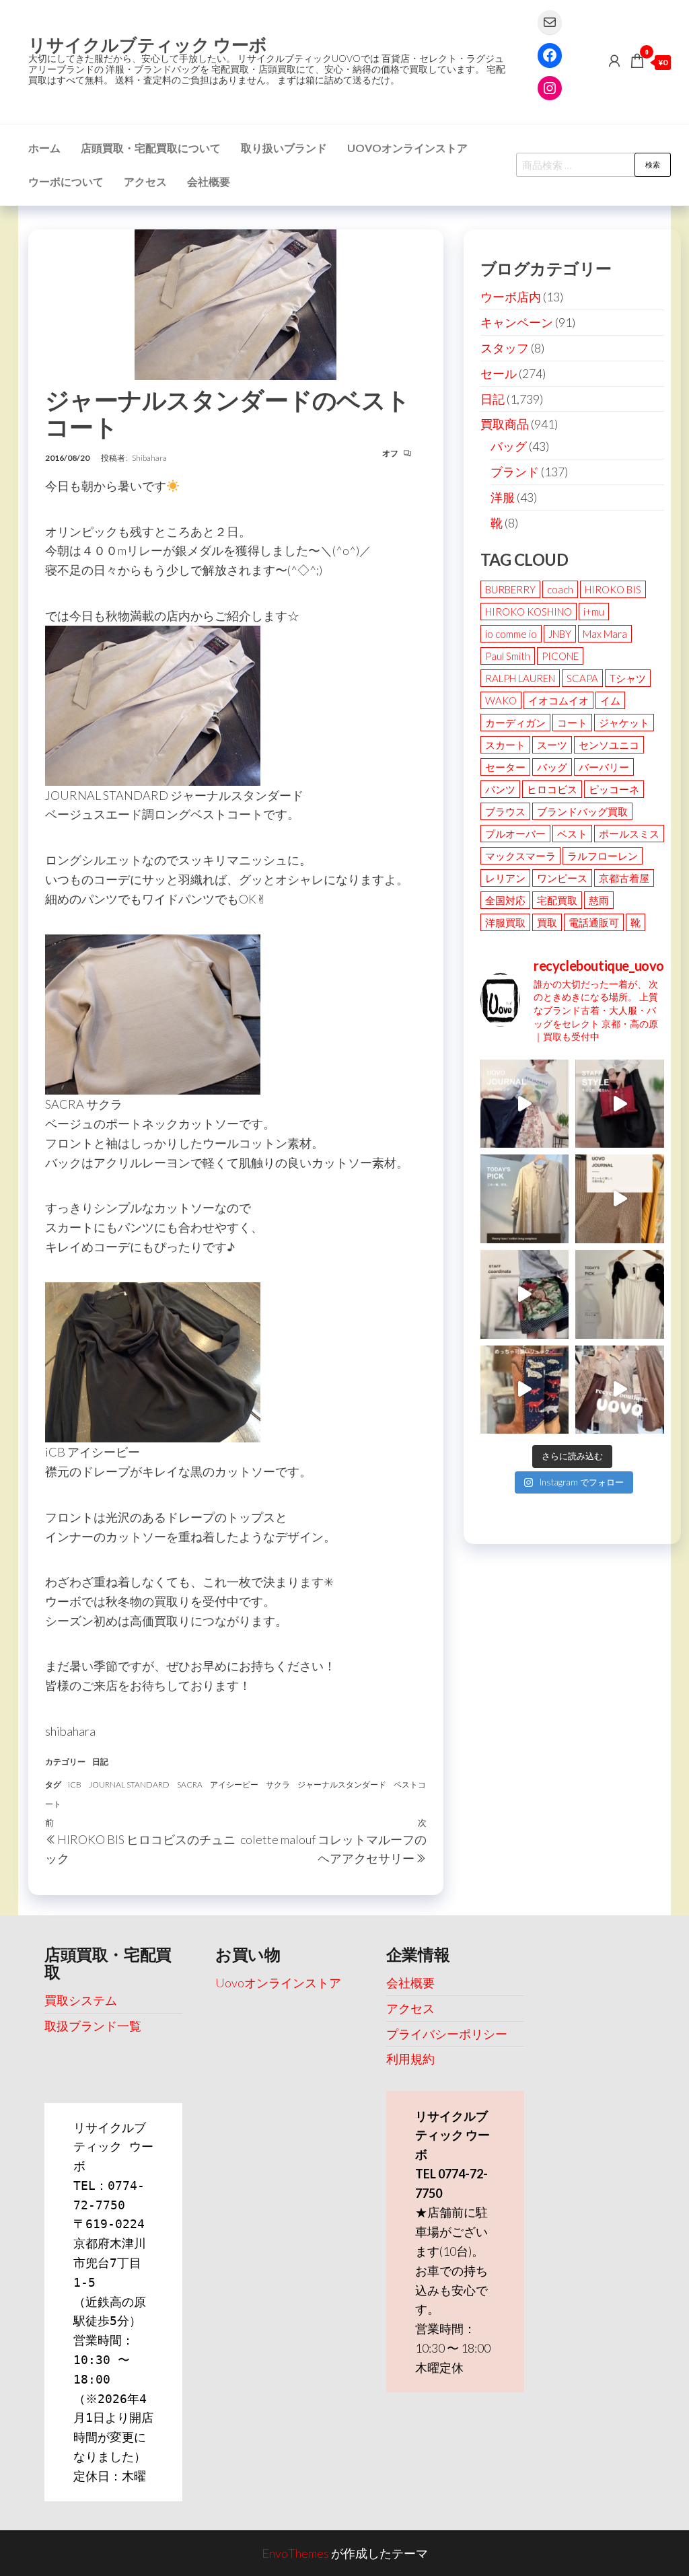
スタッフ (505, 348)
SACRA (190, 1784)
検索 (653, 164)
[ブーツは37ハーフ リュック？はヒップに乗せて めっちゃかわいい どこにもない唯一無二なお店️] (525, 1390)
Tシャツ (628, 678)
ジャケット (624, 723)
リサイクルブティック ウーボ (148, 44)
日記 (100, 1762)
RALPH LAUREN (520, 678)
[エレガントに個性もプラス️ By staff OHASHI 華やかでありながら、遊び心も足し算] (620, 1104)
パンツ (500, 789)
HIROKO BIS (613, 589)
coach (560, 589)
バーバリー (604, 767)
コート (572, 723)
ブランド (515, 472)
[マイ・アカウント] (614, 61)
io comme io (511, 634)
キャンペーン (517, 322)
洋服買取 (505, 922)
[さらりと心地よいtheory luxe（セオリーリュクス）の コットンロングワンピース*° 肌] (525, 1199)
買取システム (81, 2000)
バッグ (509, 446)
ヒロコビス (552, 789)
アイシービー (234, 1784)
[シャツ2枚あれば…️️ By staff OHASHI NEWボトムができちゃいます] (525, 1104)
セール (499, 373)
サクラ (278, 1784)
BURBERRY (510, 589)
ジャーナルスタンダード (342, 1784)
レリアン (505, 878)
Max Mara (605, 634)
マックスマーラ (520, 856)
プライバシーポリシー (447, 2034)
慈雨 (599, 900)
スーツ (552, 745)
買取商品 (505, 424)
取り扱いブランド (284, 148)
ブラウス (505, 811)
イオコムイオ (558, 700)
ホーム (44, 148)
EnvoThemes (295, 2553)
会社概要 (209, 181)
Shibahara (149, 458)
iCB (75, 1784)
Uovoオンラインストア (407, 148)
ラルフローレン (603, 856)
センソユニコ (609, 745)
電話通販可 (594, 922)
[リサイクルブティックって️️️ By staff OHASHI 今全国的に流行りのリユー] (620, 1390)
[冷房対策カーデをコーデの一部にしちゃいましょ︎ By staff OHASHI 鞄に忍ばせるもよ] (620, 1199)
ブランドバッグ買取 (582, 811)
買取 (547, 922)
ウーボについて (66, 181)
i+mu (594, 612)
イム (610, 700)
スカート (505, 745)
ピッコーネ (614, 789)
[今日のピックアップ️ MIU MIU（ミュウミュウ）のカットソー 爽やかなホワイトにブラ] (620, 1294)
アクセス (145, 181)
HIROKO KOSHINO (529, 612)
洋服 (503, 497)
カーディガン (515, 723)
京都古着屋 (624, 878)
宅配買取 (557, 900)
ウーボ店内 (511, 297)
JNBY (560, 634)
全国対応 (505, 900)
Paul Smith (508, 656)
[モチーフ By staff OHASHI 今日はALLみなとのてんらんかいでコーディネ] (525, 1294)
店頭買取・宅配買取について (151, 148)
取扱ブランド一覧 (93, 2026)
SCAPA (582, 678)
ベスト (572, 834)
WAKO (501, 700)
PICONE (560, 656)
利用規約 (410, 2059)
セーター (505, 767)
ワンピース (562, 878)
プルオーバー (515, 834)
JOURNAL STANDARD (129, 1784)
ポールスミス (629, 834)
